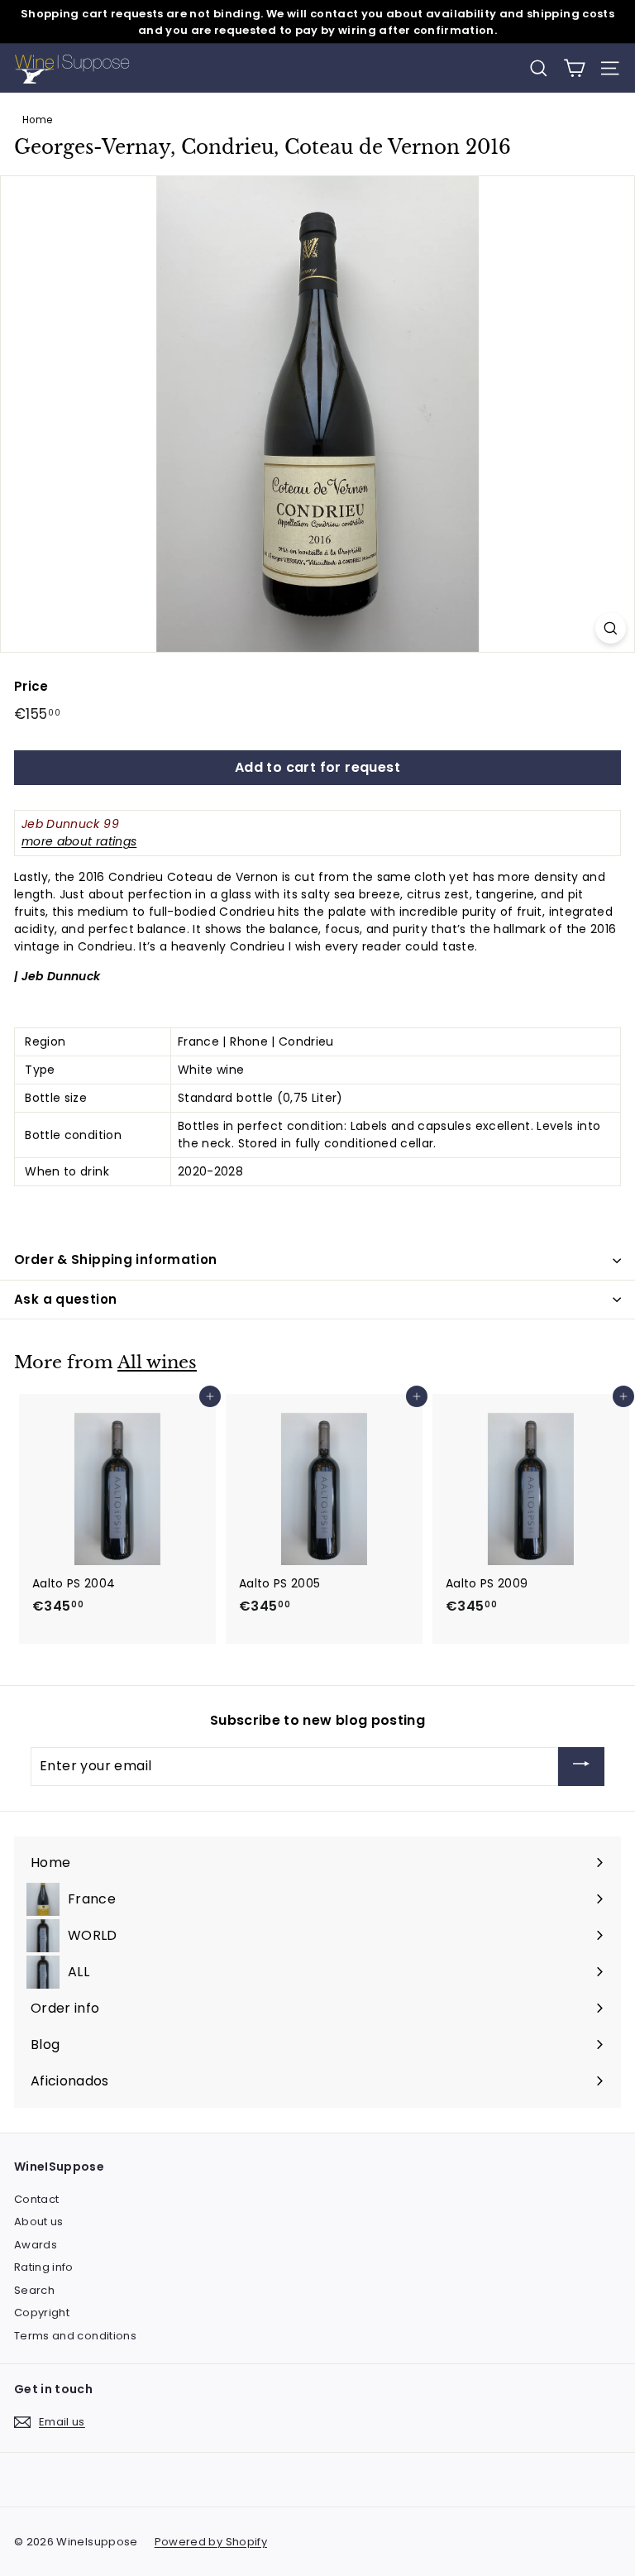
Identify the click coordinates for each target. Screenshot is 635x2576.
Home (37, 120)
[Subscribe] (581, 1767)
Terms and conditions (75, 2336)
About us (39, 2222)
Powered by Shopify (211, 2542)
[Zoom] (611, 628)
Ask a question (65, 1299)
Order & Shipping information (116, 1259)
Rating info (44, 2267)
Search (34, 2290)
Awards (36, 2245)
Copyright (42, 2313)
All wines (157, 1362)
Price (31, 686)
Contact (36, 2199)
